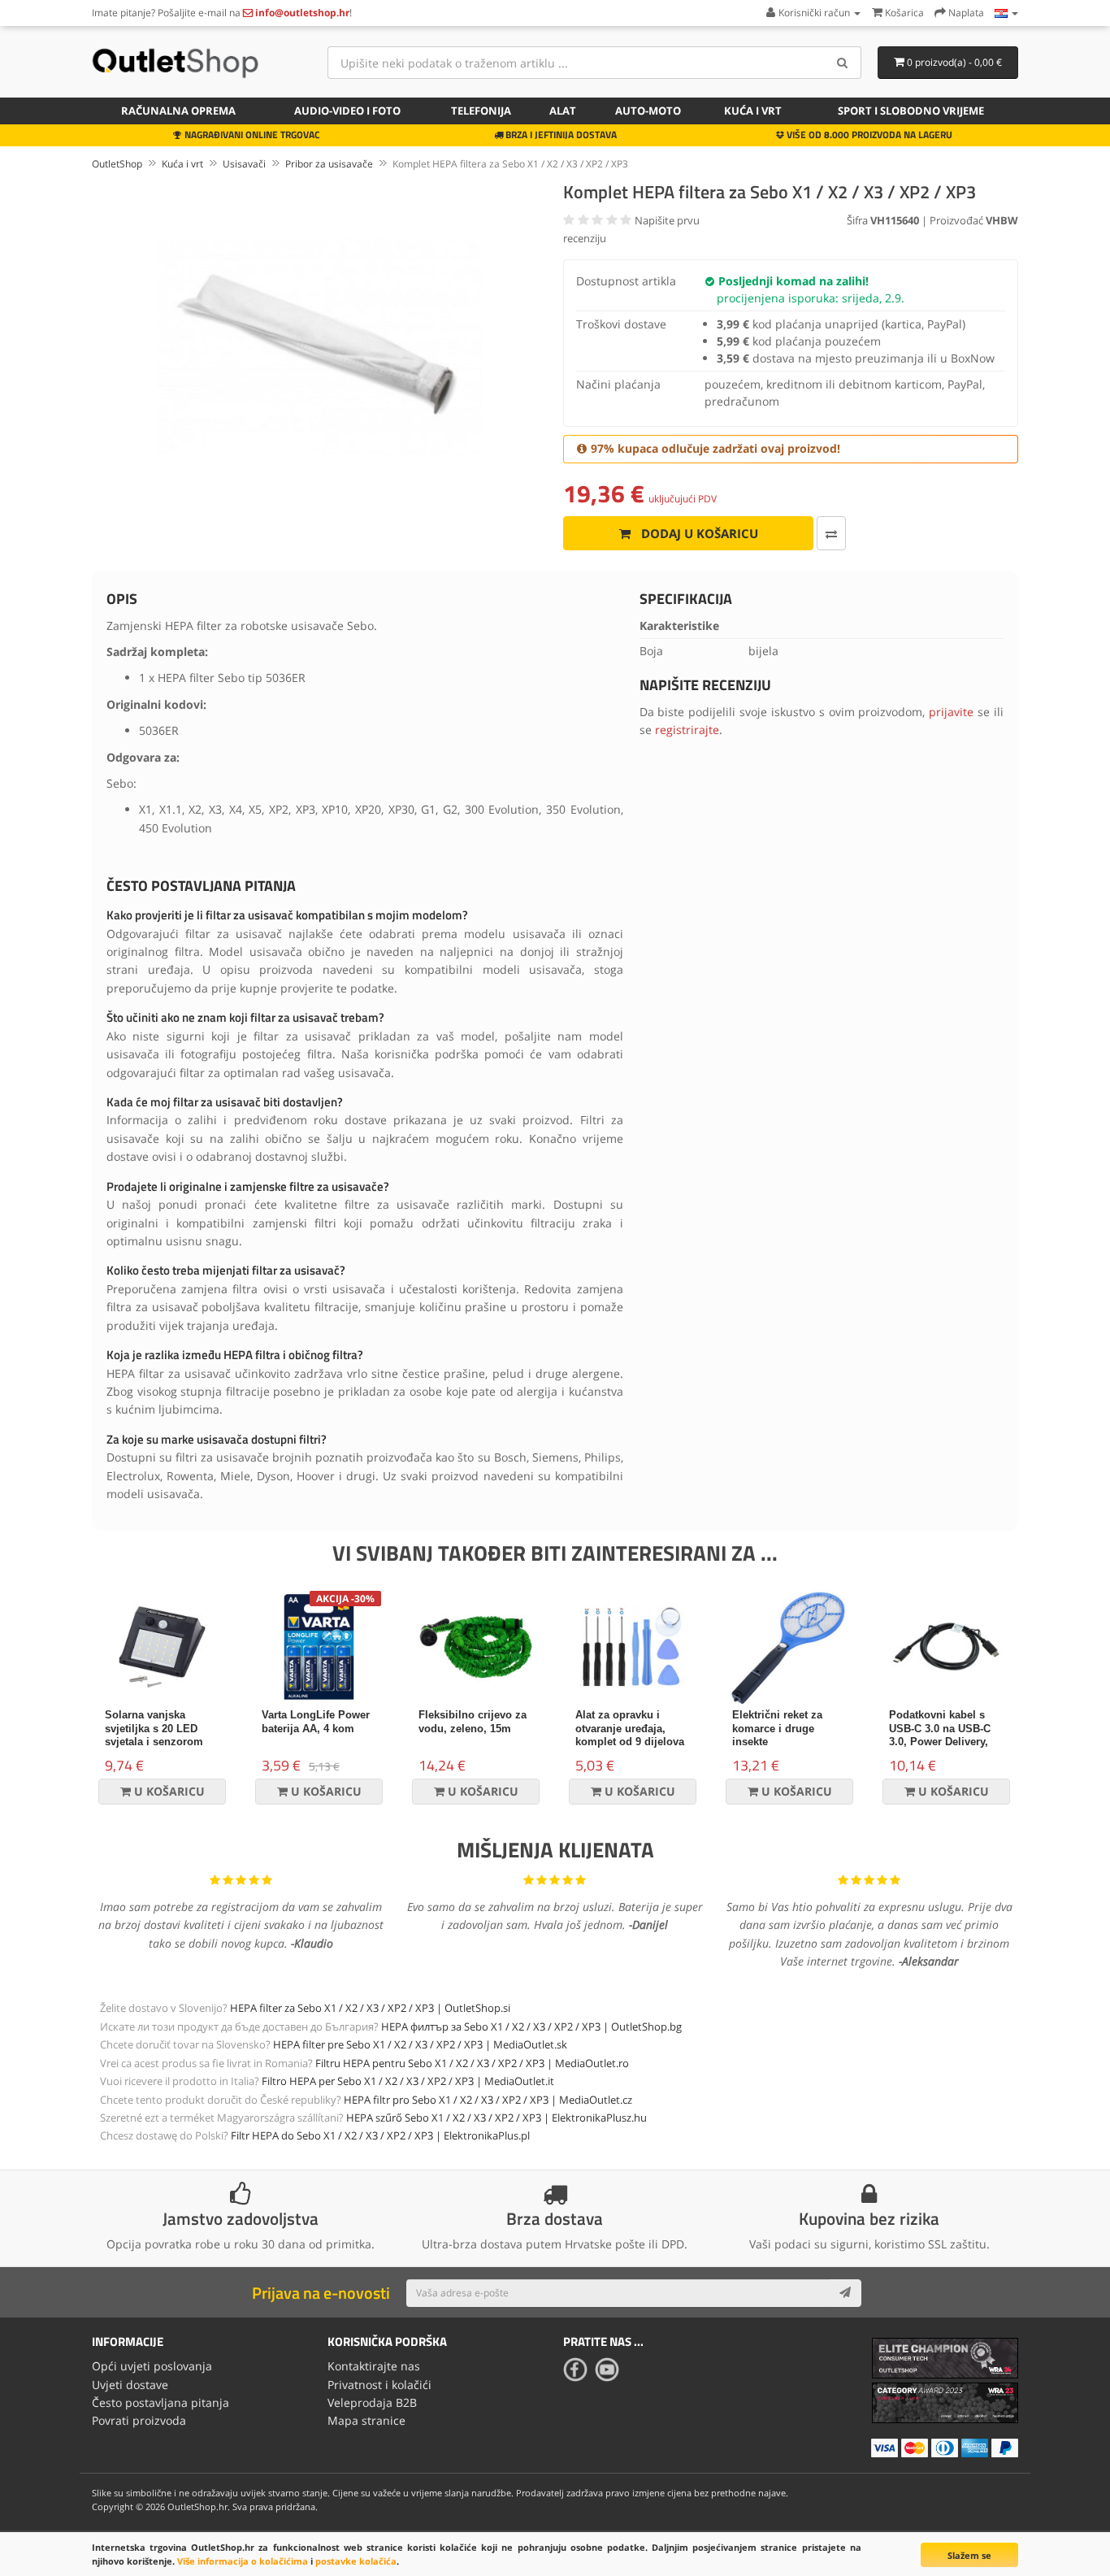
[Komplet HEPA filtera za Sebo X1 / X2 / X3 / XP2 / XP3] (319, 347)
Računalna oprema (178, 111)
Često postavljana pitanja (160, 2402)
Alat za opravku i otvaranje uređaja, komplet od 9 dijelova (630, 1729)
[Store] (1006, 13)
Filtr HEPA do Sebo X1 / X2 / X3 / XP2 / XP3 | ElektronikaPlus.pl (380, 2135)
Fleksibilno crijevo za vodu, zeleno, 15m (473, 1722)
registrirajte (687, 730)
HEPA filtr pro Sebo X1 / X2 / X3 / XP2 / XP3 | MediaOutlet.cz (488, 2100)
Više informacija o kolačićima (243, 2561)
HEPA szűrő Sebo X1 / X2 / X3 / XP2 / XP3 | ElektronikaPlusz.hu (496, 2118)
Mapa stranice (366, 2420)
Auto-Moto (648, 111)
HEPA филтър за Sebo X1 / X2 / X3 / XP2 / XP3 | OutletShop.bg (531, 2026)
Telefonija (481, 111)
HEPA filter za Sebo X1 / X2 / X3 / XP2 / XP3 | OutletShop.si (370, 2008)
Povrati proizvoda (139, 2420)
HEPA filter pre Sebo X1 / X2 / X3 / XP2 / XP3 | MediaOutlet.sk (420, 2044)
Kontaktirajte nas (374, 2366)
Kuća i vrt (753, 111)
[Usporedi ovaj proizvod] (831, 533)
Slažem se (969, 2555)
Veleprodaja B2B (372, 2402)
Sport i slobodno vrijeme (911, 111)
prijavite (951, 712)
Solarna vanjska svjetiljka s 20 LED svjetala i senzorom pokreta (154, 1735)
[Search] (843, 63)
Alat (563, 111)
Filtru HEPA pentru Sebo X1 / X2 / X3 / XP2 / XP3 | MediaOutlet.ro (472, 2063)
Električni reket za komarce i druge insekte (777, 1729)
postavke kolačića (356, 2561)
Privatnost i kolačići (379, 2385)
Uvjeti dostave (130, 2385)
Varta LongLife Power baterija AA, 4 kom (316, 1722)
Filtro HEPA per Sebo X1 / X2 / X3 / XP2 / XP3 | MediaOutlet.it (408, 2081)
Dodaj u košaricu (698, 533)
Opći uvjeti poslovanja (152, 2366)
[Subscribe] (845, 2293)
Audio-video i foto (347, 111)
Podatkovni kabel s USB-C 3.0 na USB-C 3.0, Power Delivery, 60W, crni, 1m (940, 1735)
